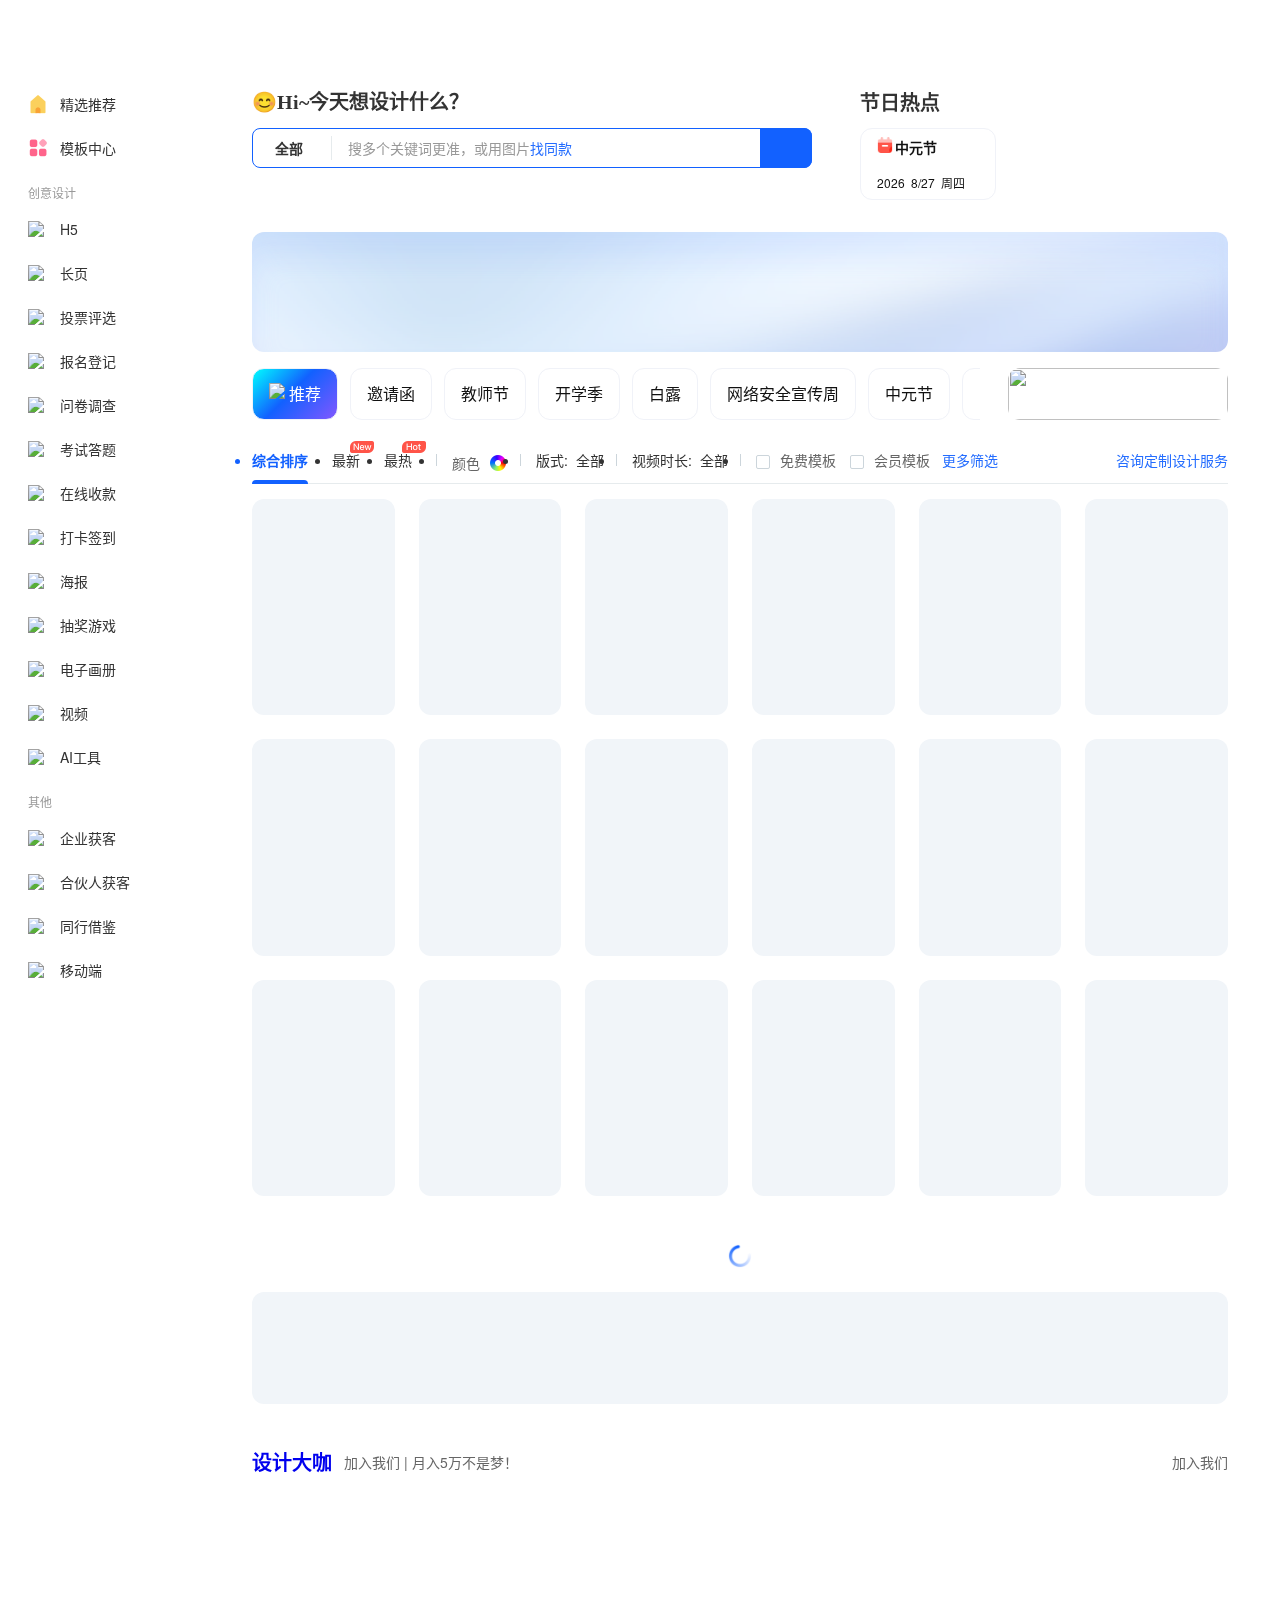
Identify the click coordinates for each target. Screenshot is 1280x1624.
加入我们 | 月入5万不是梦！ (431, 1462)
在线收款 (88, 493)
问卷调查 (88, 405)
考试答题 (88, 449)
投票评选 (88, 317)
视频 (74, 713)
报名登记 (88, 361)
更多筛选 (970, 460)
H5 (69, 229)
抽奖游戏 (88, 625)
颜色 (466, 463)
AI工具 (80, 757)
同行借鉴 (88, 926)
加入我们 (1200, 1462)
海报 (74, 581)
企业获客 (88, 838)
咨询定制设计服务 (1172, 460)
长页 (74, 273)
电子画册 (88, 669)
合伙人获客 (95, 882)
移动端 (81, 970)
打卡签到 (88, 537)
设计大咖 (292, 1461)
